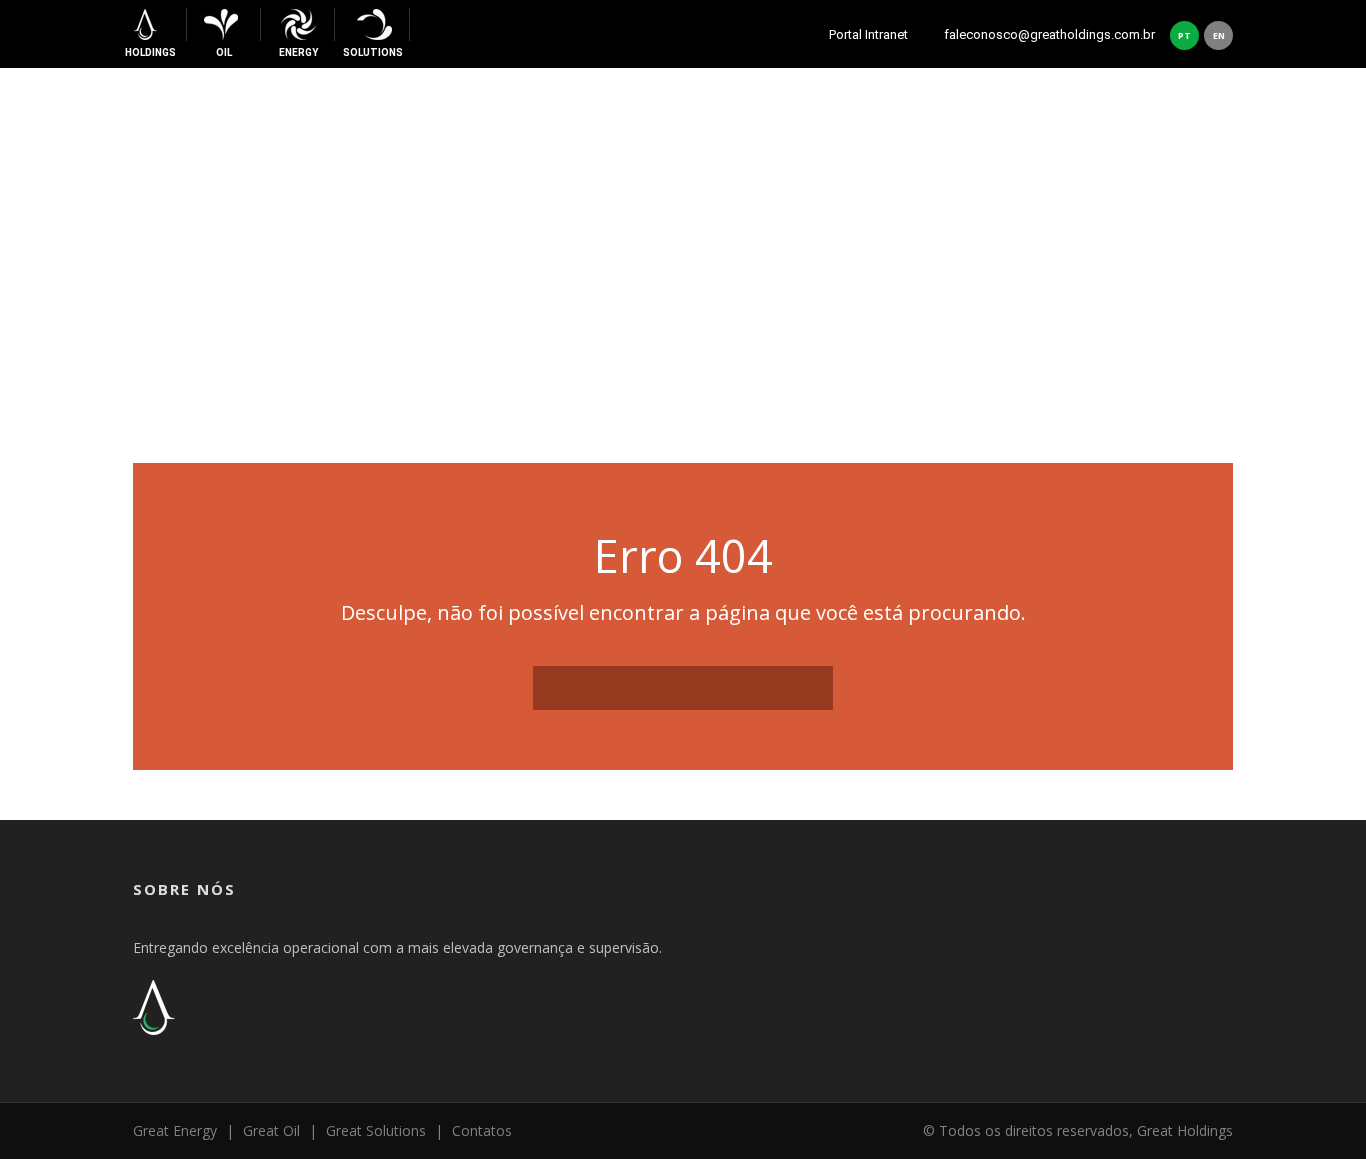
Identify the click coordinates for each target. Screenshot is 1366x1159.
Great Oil (271, 1130)
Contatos (1158, 121)
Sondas (991, 121)
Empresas (900, 121)
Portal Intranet (873, 34)
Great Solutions (376, 1130)
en (1219, 35)
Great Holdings (774, 121)
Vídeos (1070, 121)
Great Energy (175, 1130)
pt (1184, 35)
